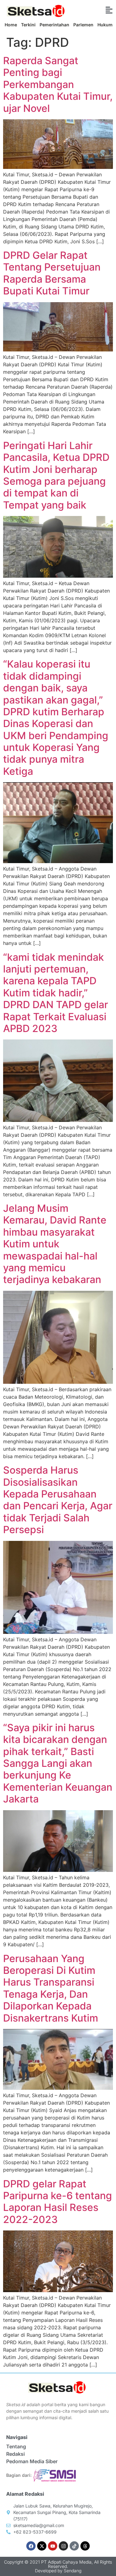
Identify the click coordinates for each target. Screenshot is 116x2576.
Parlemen (83, 25)
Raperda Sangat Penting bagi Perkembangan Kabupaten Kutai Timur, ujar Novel (58, 84)
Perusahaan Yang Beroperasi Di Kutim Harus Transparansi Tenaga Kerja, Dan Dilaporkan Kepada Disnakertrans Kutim (51, 1988)
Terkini (28, 25)
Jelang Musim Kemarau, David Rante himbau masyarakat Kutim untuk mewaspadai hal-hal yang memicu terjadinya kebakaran (55, 1244)
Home (11, 25)
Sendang (73, 2571)
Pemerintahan (54, 25)
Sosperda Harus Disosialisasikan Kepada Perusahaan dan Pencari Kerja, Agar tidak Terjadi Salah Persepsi (58, 1500)
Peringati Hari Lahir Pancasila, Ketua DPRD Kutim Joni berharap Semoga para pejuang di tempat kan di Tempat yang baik (56, 475)
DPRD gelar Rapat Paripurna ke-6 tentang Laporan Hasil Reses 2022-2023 (58, 2202)
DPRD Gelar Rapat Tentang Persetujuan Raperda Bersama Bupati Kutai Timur (52, 273)
